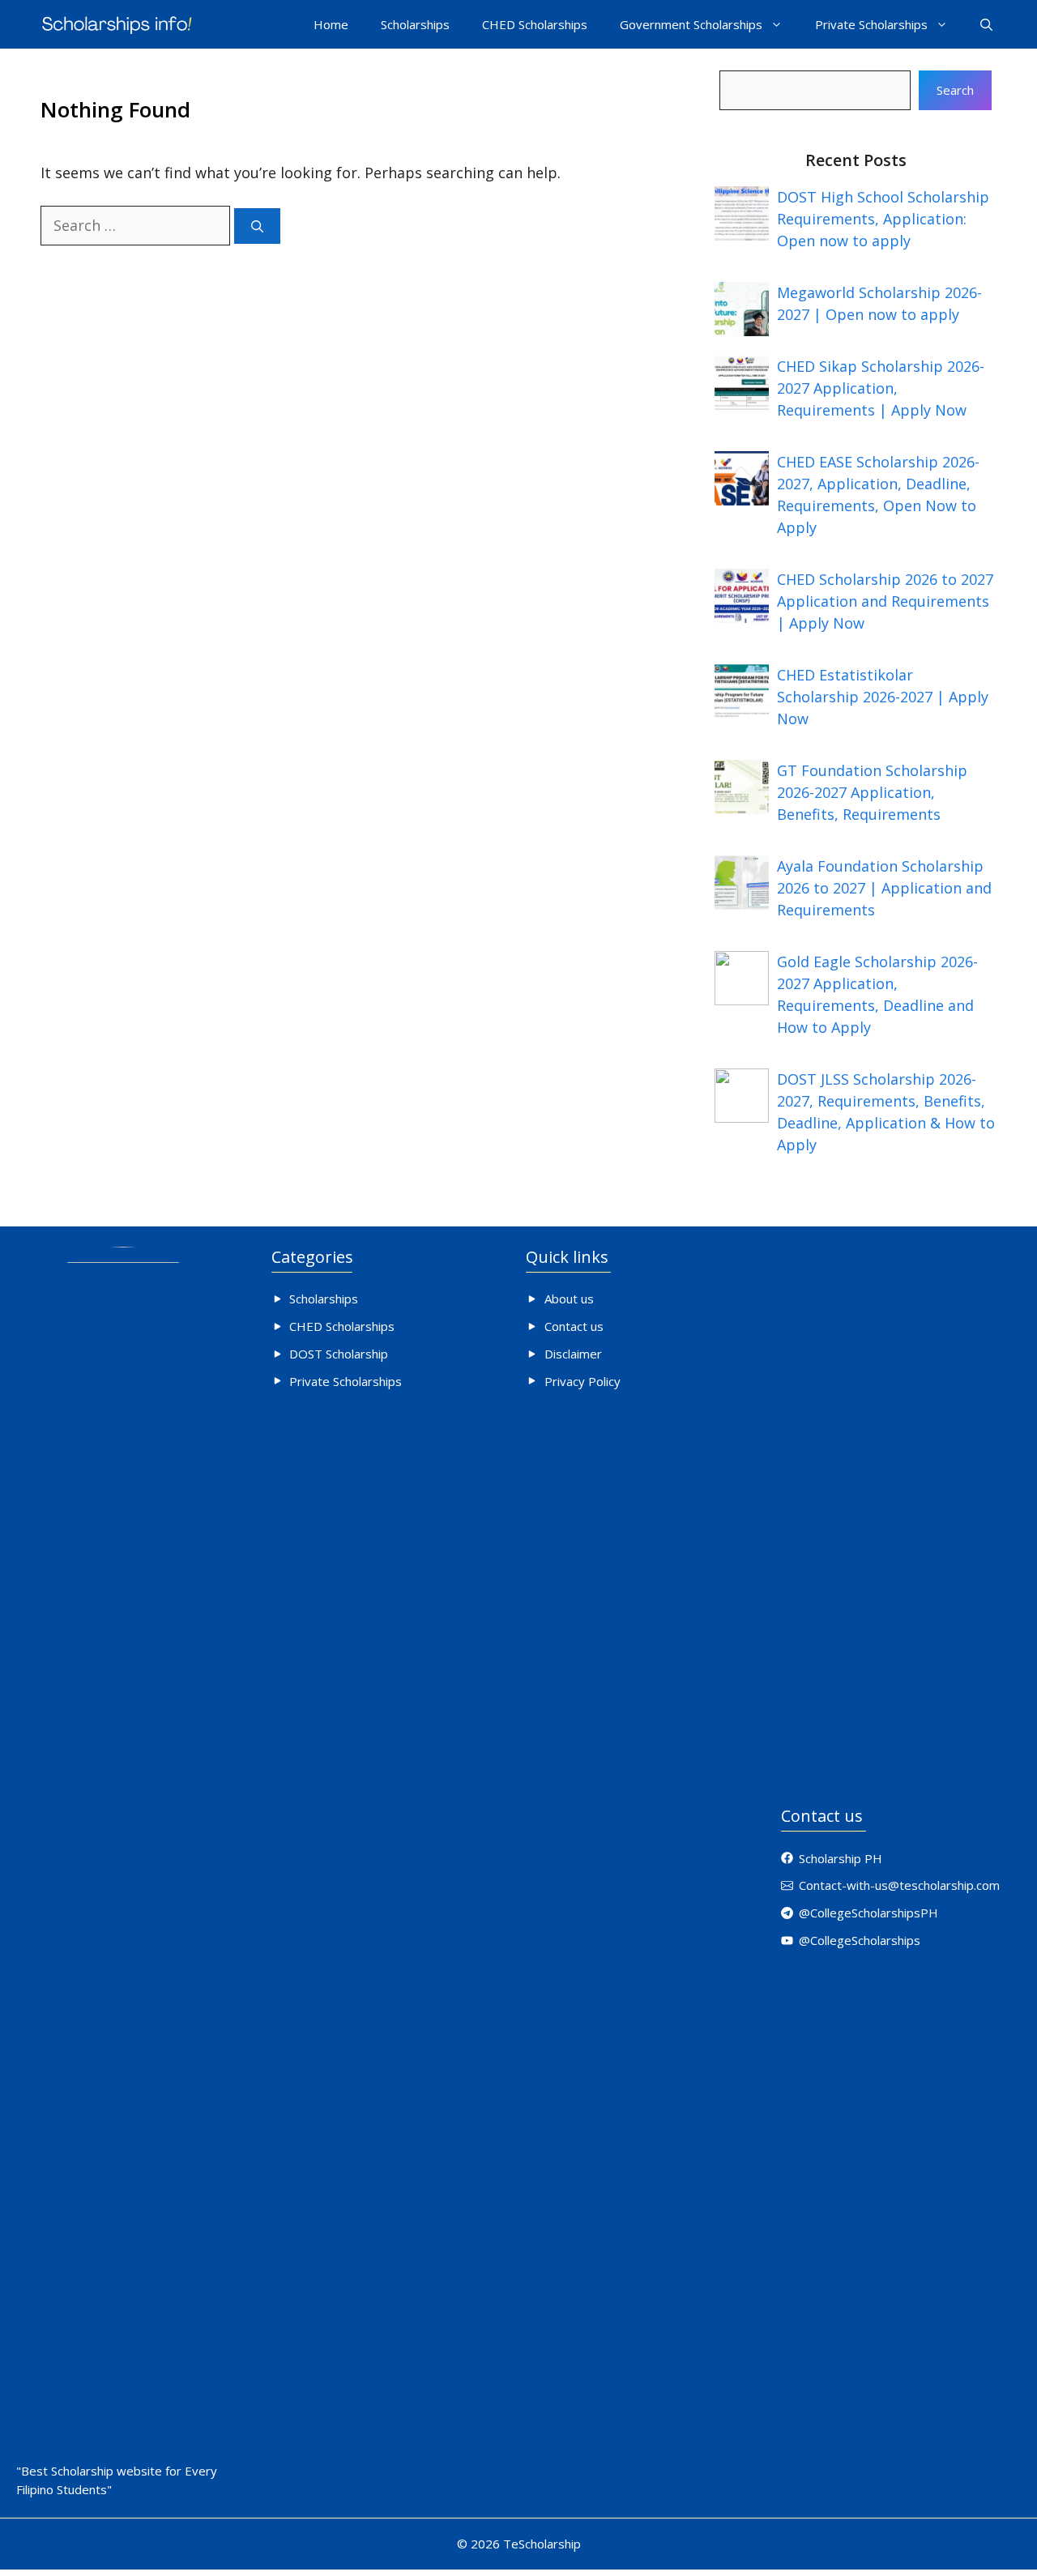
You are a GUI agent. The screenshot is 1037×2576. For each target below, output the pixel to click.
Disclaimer (573, 1354)
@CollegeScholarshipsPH (868, 1913)
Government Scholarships (691, 24)
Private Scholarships (871, 24)
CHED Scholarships (535, 24)
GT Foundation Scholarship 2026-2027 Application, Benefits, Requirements (872, 792)
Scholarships (415, 24)
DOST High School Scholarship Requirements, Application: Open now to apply (883, 219)
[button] (986, 24)
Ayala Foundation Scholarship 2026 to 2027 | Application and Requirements (884, 888)
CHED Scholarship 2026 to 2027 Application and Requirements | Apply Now (885, 601)
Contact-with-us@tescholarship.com (899, 1885)
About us (569, 1299)
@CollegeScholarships (860, 1940)
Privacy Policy (583, 1381)
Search (955, 90)
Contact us (574, 1326)
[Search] (257, 226)
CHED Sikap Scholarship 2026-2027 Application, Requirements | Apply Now (881, 388)
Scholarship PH (841, 1858)
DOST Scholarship (339, 1354)
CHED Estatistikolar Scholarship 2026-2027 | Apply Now (883, 697)
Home (331, 24)
